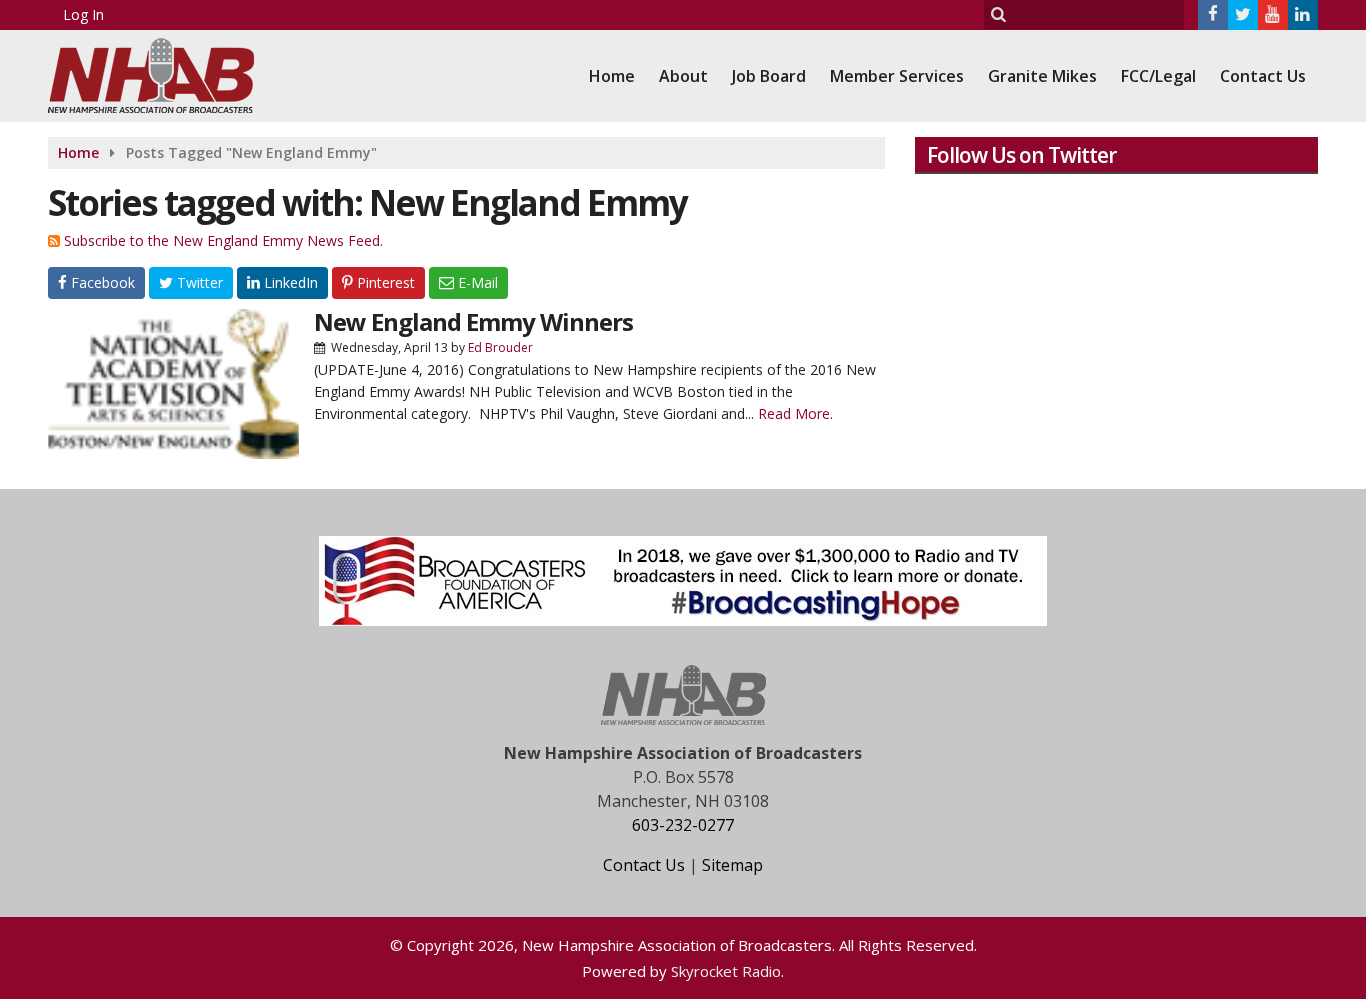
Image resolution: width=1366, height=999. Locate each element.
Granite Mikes (1042, 76)
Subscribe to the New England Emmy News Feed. (223, 240)
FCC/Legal (1158, 76)
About (683, 76)
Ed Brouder (500, 347)
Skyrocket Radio (726, 971)
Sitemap (732, 865)
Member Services (897, 76)
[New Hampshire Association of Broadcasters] (166, 73)
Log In (83, 14)
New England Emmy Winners (473, 321)
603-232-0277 (683, 825)
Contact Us (1263, 76)
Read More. (795, 413)
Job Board (769, 76)
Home (612, 76)
